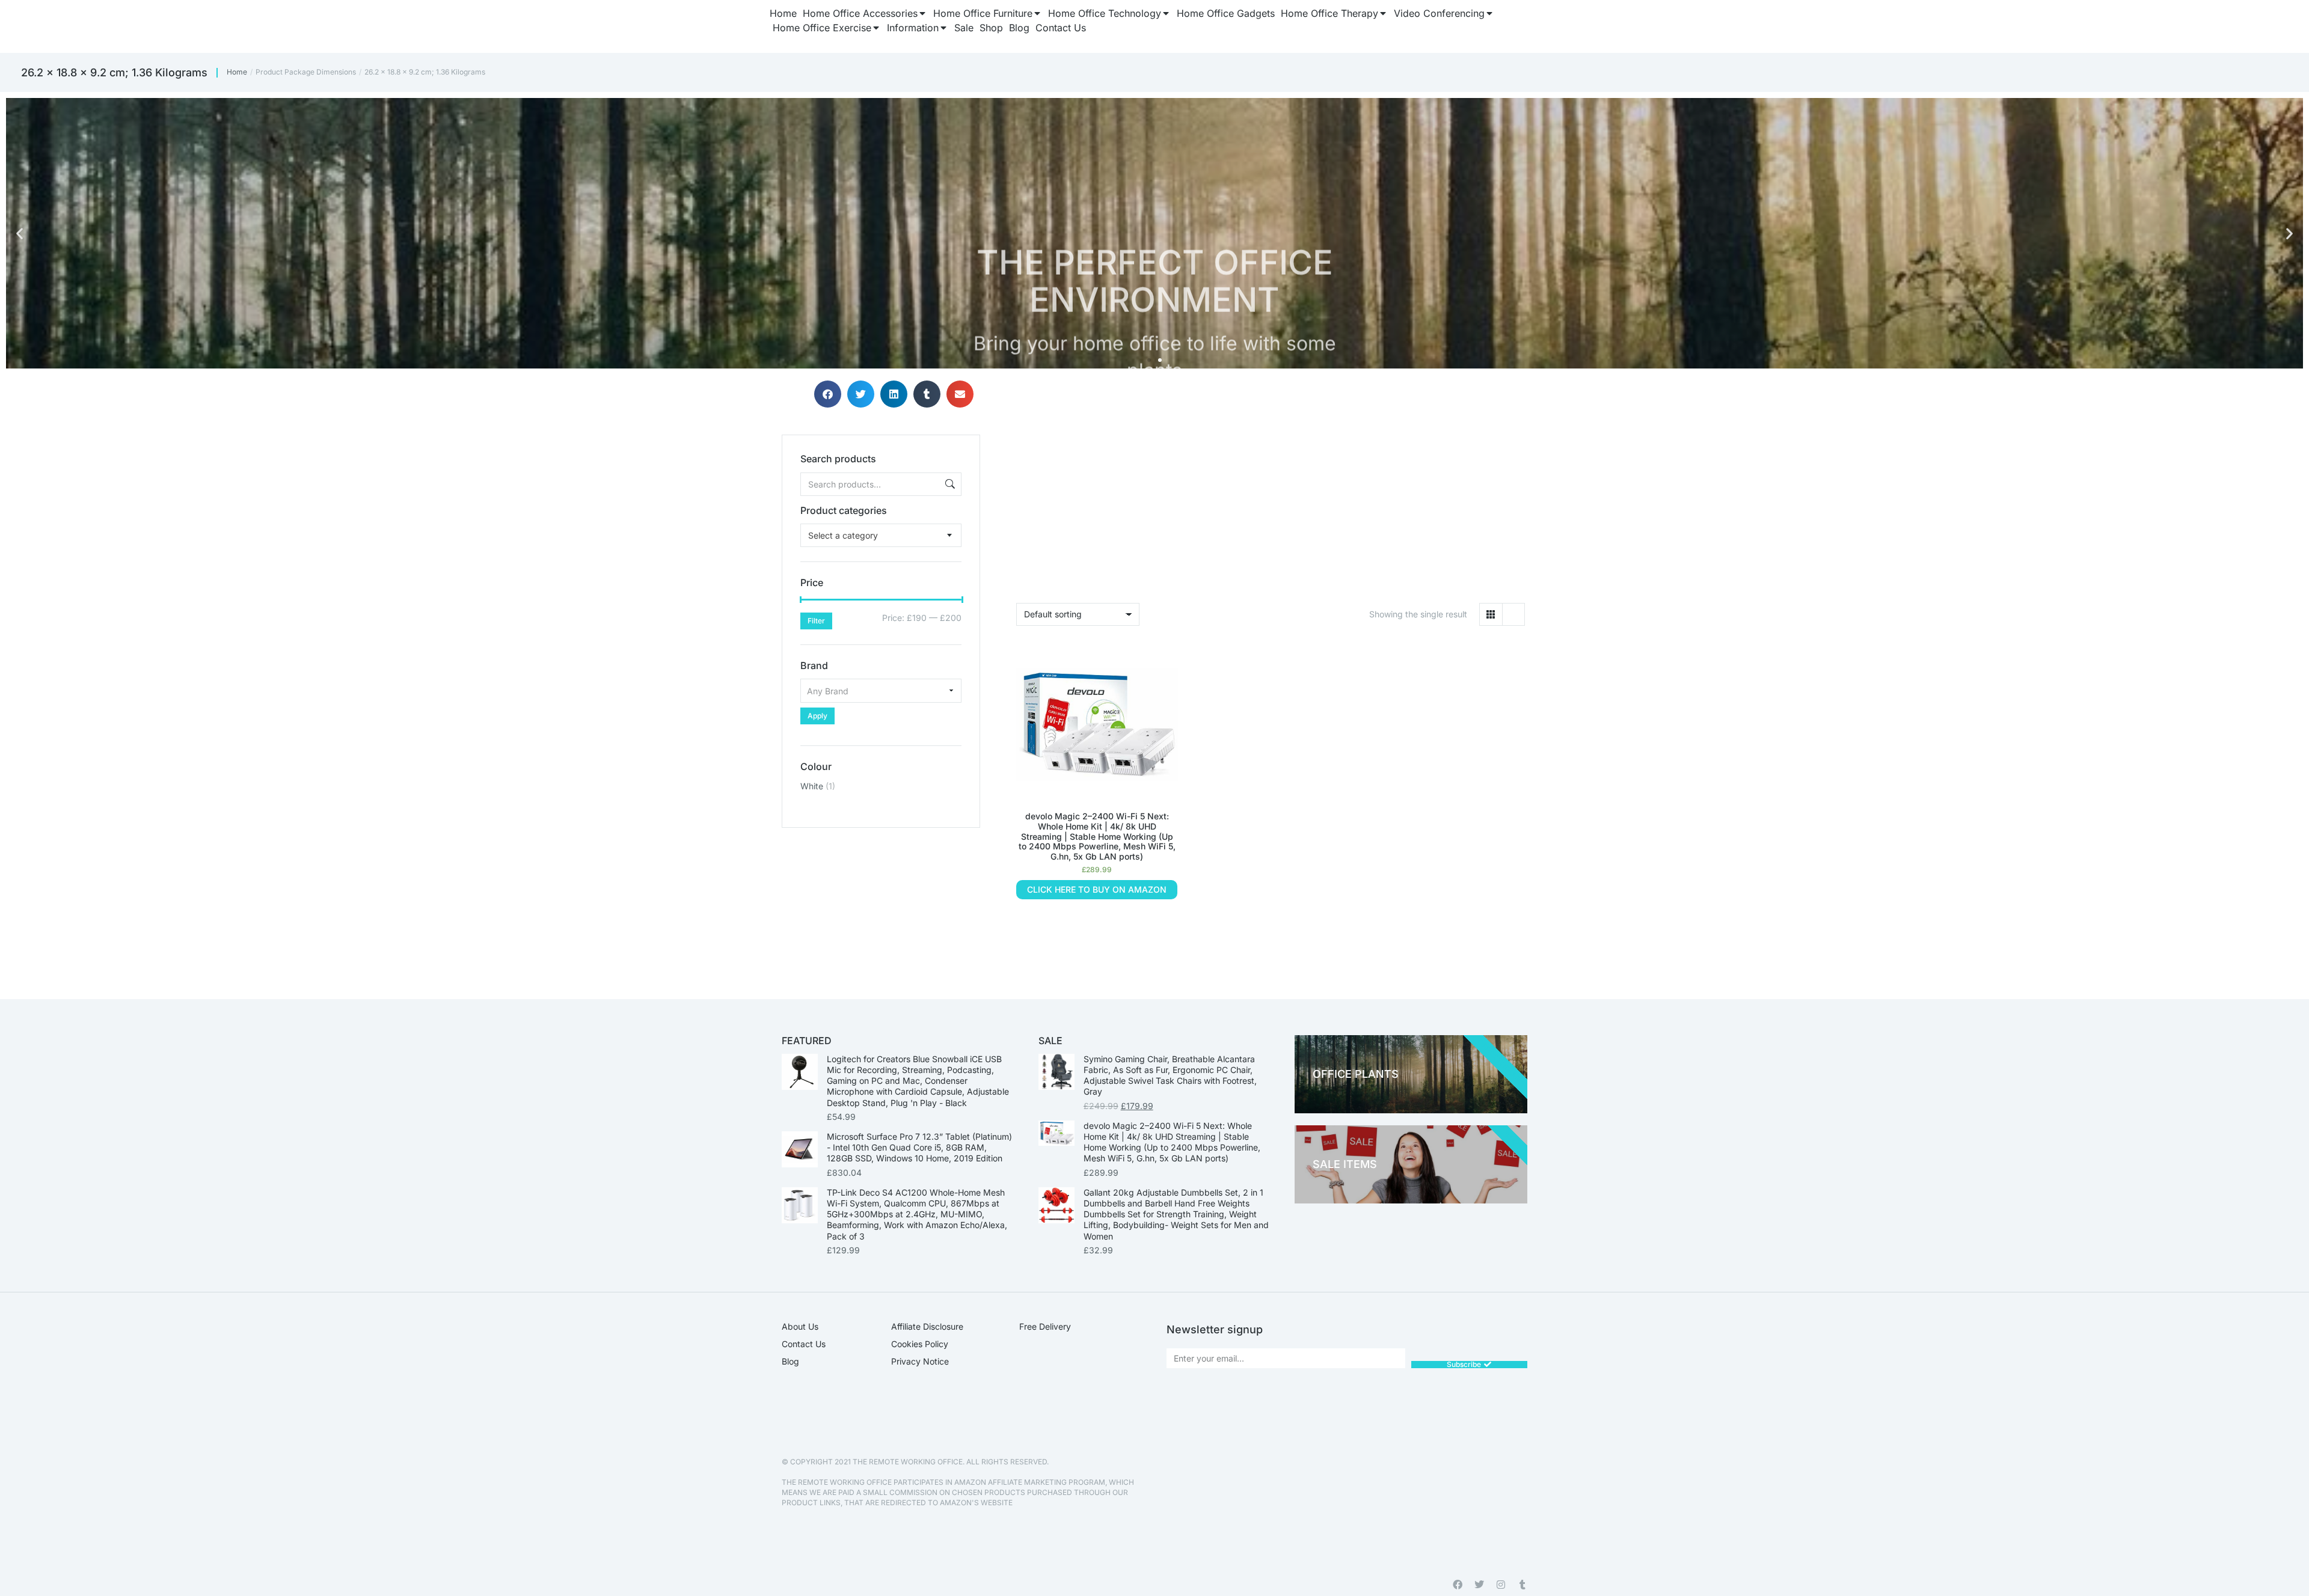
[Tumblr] (1522, 1585)
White (812, 786)
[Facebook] (1458, 1585)
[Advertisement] (881, 903)
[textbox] (843, 535)
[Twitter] (1479, 1585)
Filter (816, 621)
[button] (20, 234)
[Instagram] (1501, 1585)
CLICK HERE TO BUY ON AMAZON (1097, 889)
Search (949, 484)
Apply (817, 716)
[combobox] (881, 535)
